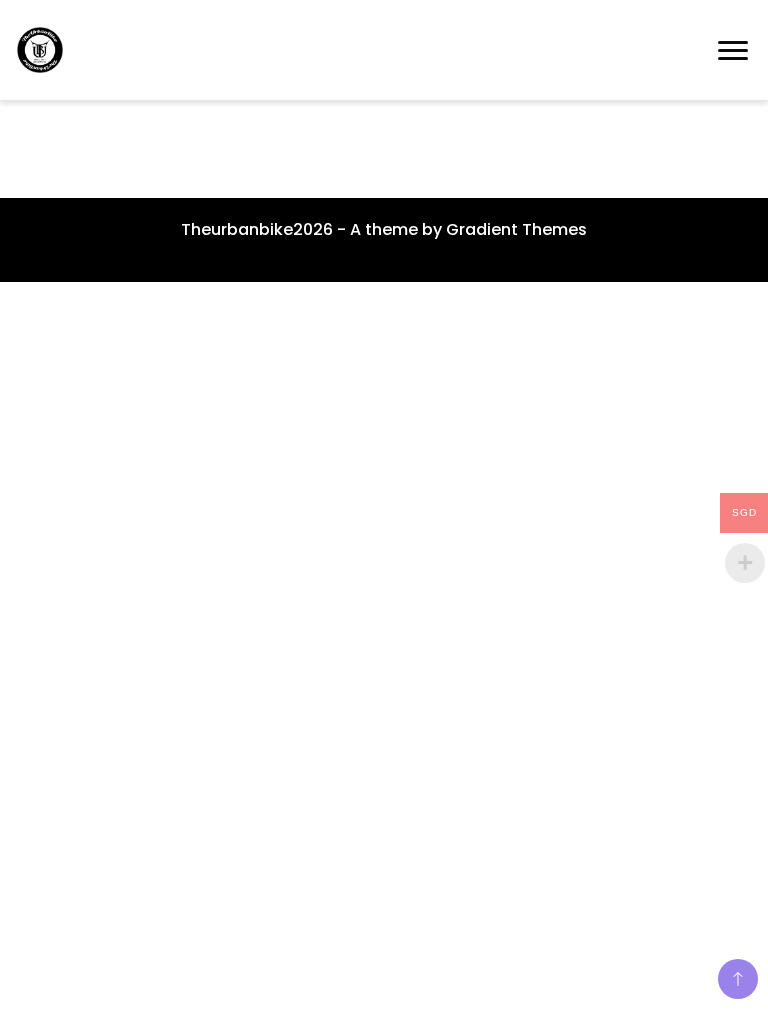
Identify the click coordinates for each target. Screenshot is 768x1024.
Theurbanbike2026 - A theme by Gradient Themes (384, 229)
